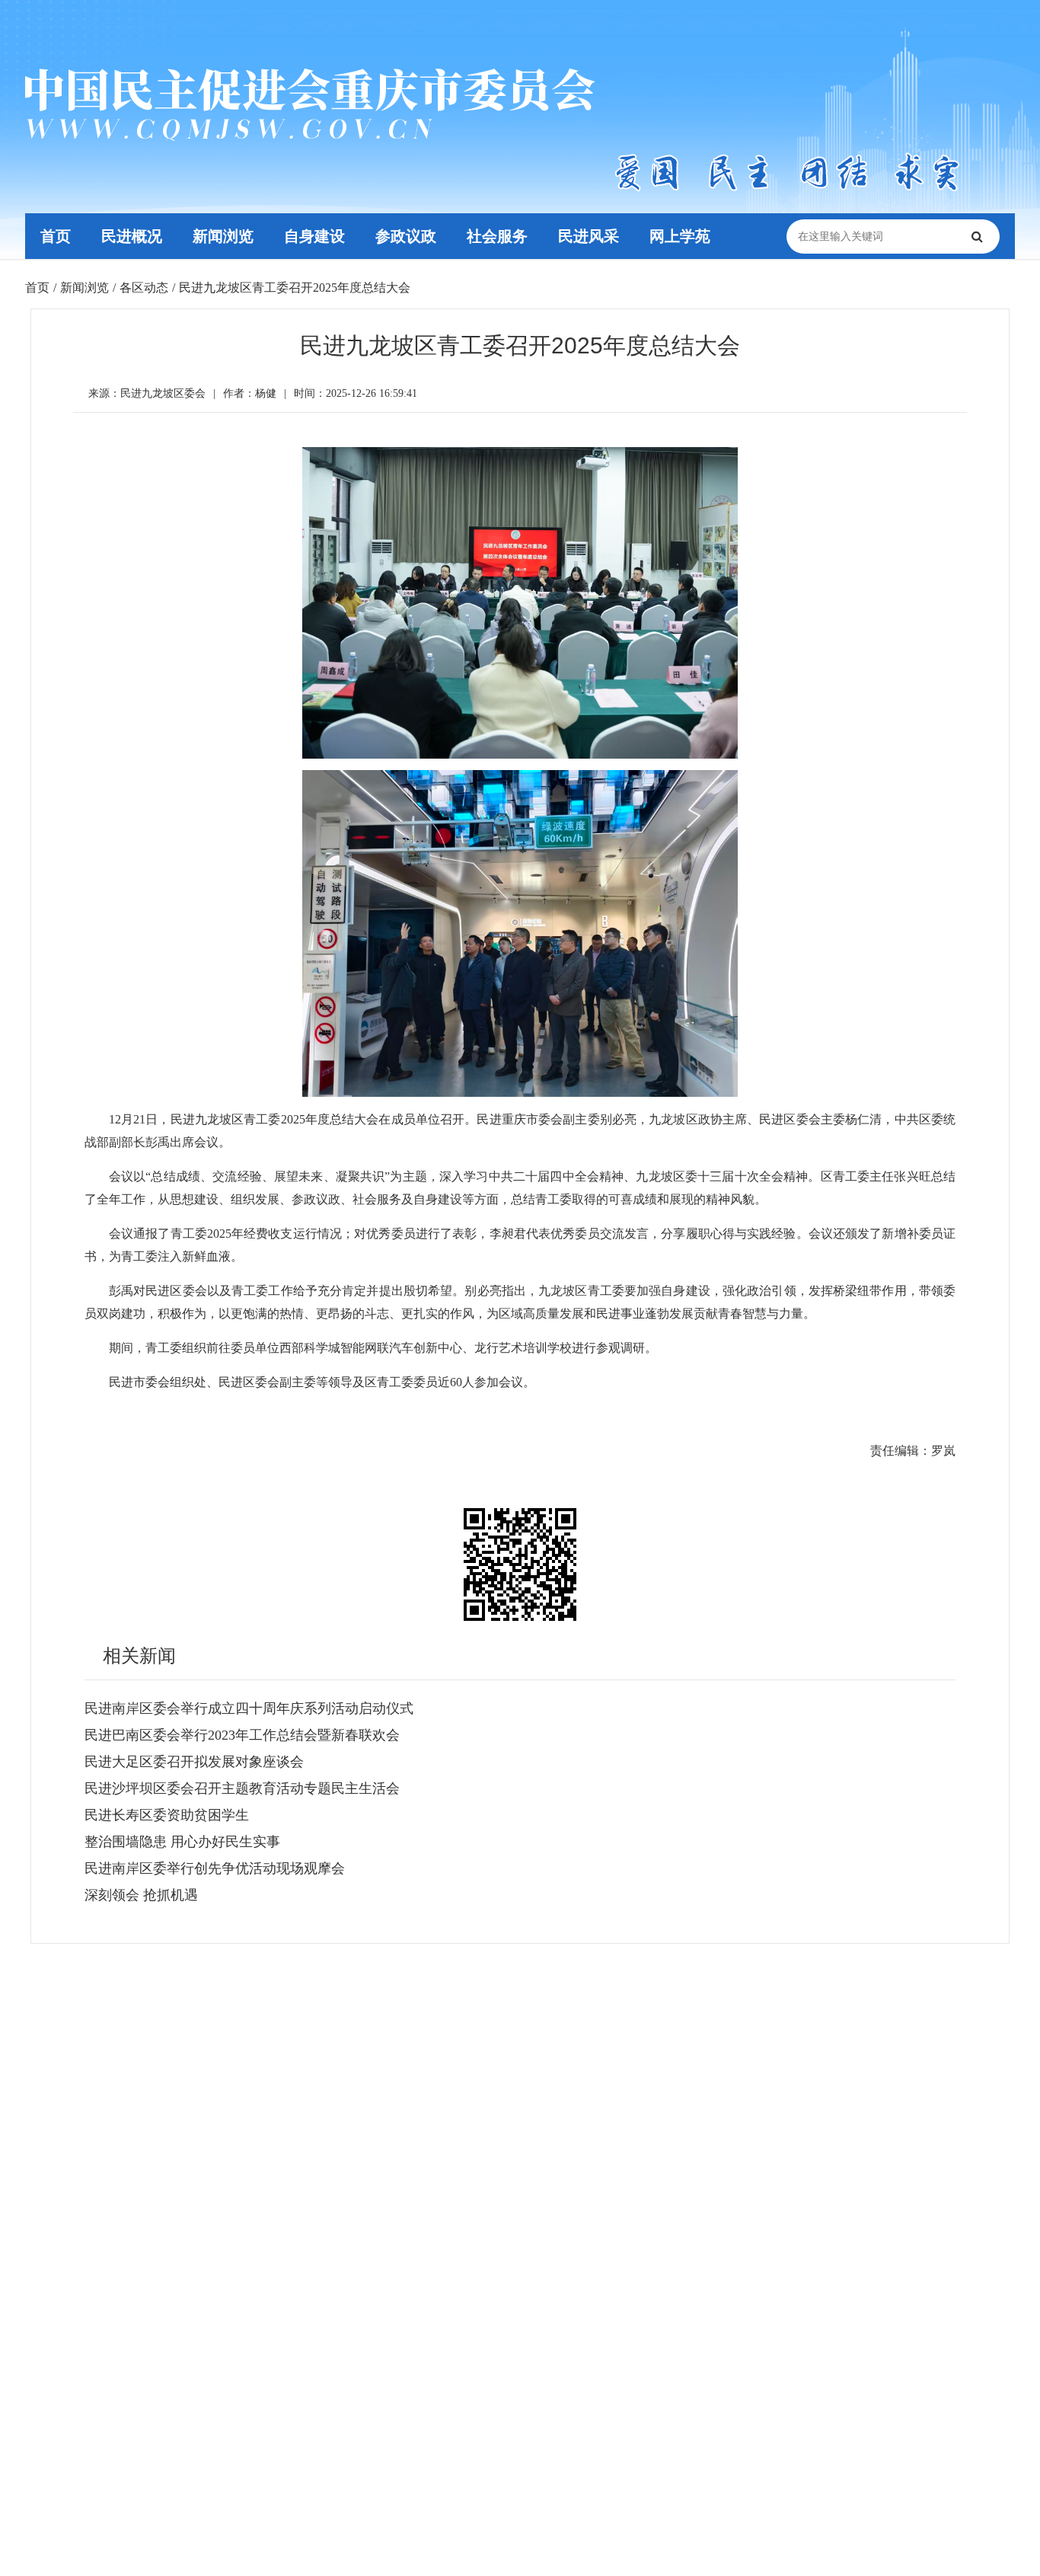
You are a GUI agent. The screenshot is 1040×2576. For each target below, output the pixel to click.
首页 (56, 236)
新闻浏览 (223, 236)
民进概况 (132, 236)
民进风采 (589, 236)
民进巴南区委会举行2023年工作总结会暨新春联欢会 (242, 1735)
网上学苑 (680, 236)
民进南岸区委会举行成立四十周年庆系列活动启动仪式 (249, 1708)
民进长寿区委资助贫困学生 (167, 1815)
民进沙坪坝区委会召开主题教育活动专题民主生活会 (242, 1788)
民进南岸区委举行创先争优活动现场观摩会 (215, 1868)
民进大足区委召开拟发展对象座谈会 (194, 1762)
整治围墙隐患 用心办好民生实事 (182, 1842)
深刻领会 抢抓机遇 (141, 1895)
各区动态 (144, 288)
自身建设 (314, 236)
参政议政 (406, 236)
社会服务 (497, 236)
